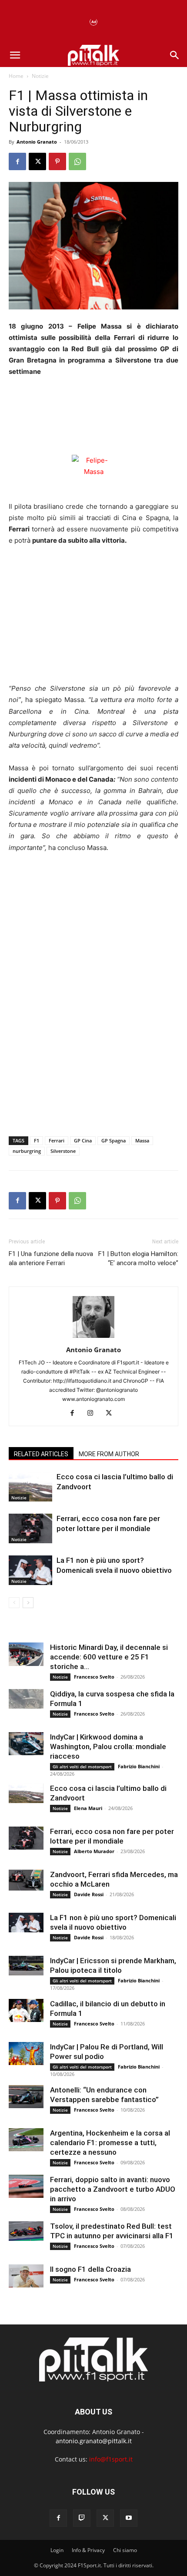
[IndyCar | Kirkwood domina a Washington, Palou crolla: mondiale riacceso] (26, 1744)
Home (16, 76)
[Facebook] (17, 161)
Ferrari (57, 1140)
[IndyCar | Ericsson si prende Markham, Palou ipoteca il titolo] (26, 1966)
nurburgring (27, 1151)
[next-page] (28, 1603)
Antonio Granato (37, 142)
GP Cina (83, 1140)
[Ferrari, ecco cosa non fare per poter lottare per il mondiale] (30, 1529)
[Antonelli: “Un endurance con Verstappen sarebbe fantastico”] (26, 2097)
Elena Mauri (88, 1808)
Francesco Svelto (94, 1677)
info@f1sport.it (111, 2459)
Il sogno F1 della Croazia (90, 2269)
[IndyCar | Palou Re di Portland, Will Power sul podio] (26, 2054)
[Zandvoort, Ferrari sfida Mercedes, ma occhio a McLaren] (26, 1880)
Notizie (40, 76)
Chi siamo (125, 2550)
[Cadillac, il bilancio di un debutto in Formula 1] (26, 2010)
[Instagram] (94, 1414)
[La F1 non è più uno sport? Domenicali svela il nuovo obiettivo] (30, 1570)
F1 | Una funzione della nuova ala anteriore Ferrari (51, 1258)
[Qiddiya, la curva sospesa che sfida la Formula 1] (26, 1699)
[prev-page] (14, 1603)
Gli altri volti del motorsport (82, 1767)
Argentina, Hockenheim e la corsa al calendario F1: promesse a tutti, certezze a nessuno (110, 2143)
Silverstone (63, 1151)
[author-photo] (93, 1338)
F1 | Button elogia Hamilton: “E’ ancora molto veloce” (138, 1258)
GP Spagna (114, 1140)
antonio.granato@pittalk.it (94, 2441)
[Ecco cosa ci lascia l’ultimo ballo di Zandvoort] (30, 1487)
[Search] (175, 55)
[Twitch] (82, 2518)
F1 (37, 1140)
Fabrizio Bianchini (139, 1766)
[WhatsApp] (77, 161)
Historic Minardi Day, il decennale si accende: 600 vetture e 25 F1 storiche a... (109, 1657)
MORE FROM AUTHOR (109, 1454)
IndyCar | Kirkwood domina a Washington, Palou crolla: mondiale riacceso (108, 1746)
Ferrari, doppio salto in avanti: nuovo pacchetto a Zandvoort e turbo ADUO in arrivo (113, 2189)
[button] (15, 55)
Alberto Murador (94, 1851)
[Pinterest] (57, 161)
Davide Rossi (89, 1894)
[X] (37, 161)
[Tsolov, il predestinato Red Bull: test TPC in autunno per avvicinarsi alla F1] (26, 2231)
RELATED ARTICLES (41, 1454)
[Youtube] (129, 2518)
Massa (142, 1140)
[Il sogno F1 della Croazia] (26, 2276)
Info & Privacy (88, 2550)
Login (57, 2550)
